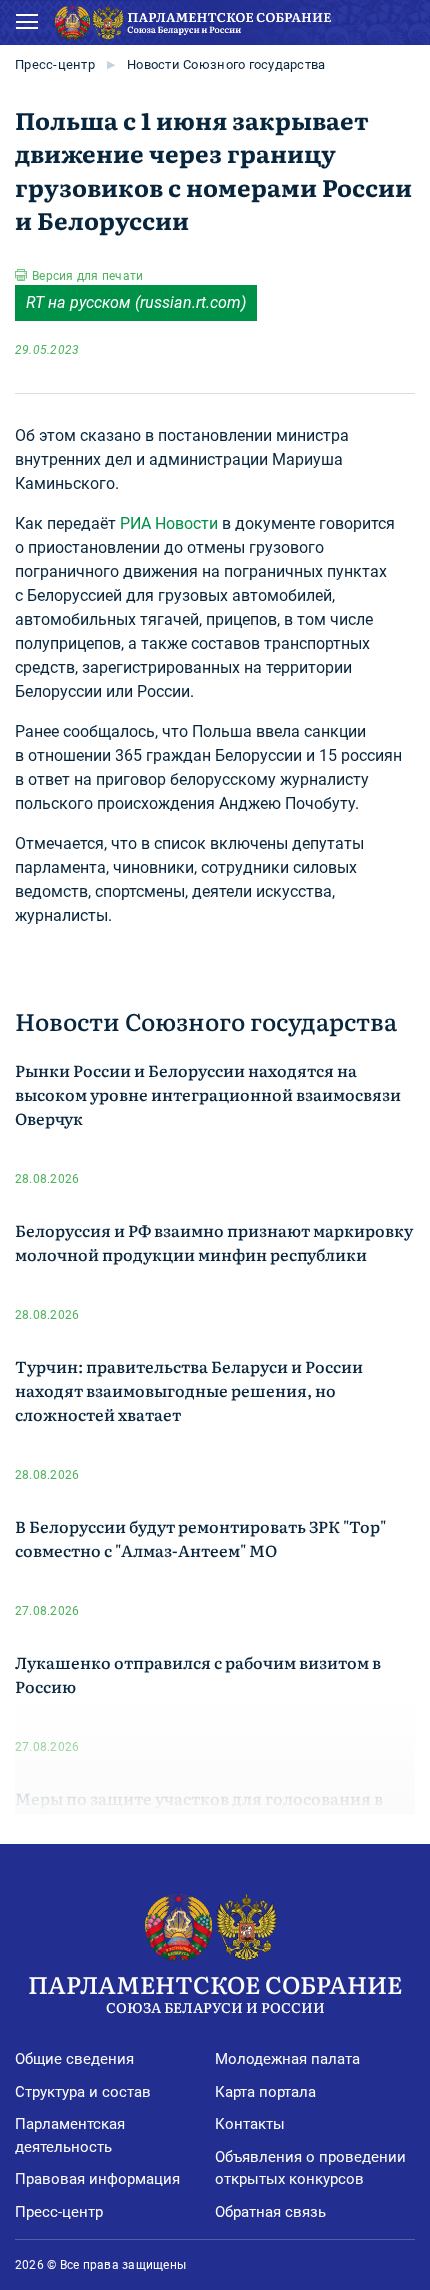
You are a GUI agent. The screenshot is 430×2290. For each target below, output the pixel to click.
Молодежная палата (287, 2059)
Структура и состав (83, 2092)
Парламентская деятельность (70, 2135)
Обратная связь (270, 2212)
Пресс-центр (55, 64)
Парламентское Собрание (215, 1991)
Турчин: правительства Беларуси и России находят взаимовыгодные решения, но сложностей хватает (189, 1390)
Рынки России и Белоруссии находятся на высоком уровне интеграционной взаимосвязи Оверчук (208, 1094)
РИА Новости (169, 523)
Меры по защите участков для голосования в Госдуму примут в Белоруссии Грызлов (199, 1810)
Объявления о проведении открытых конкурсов (310, 2168)
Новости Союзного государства (226, 64)
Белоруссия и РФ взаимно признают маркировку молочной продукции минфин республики (214, 1242)
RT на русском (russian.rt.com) (136, 302)
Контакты (250, 2124)
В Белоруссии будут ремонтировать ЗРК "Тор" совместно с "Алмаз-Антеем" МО (200, 1538)
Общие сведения (74, 2059)
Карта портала (265, 2092)
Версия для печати (87, 276)
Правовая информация (97, 2179)
